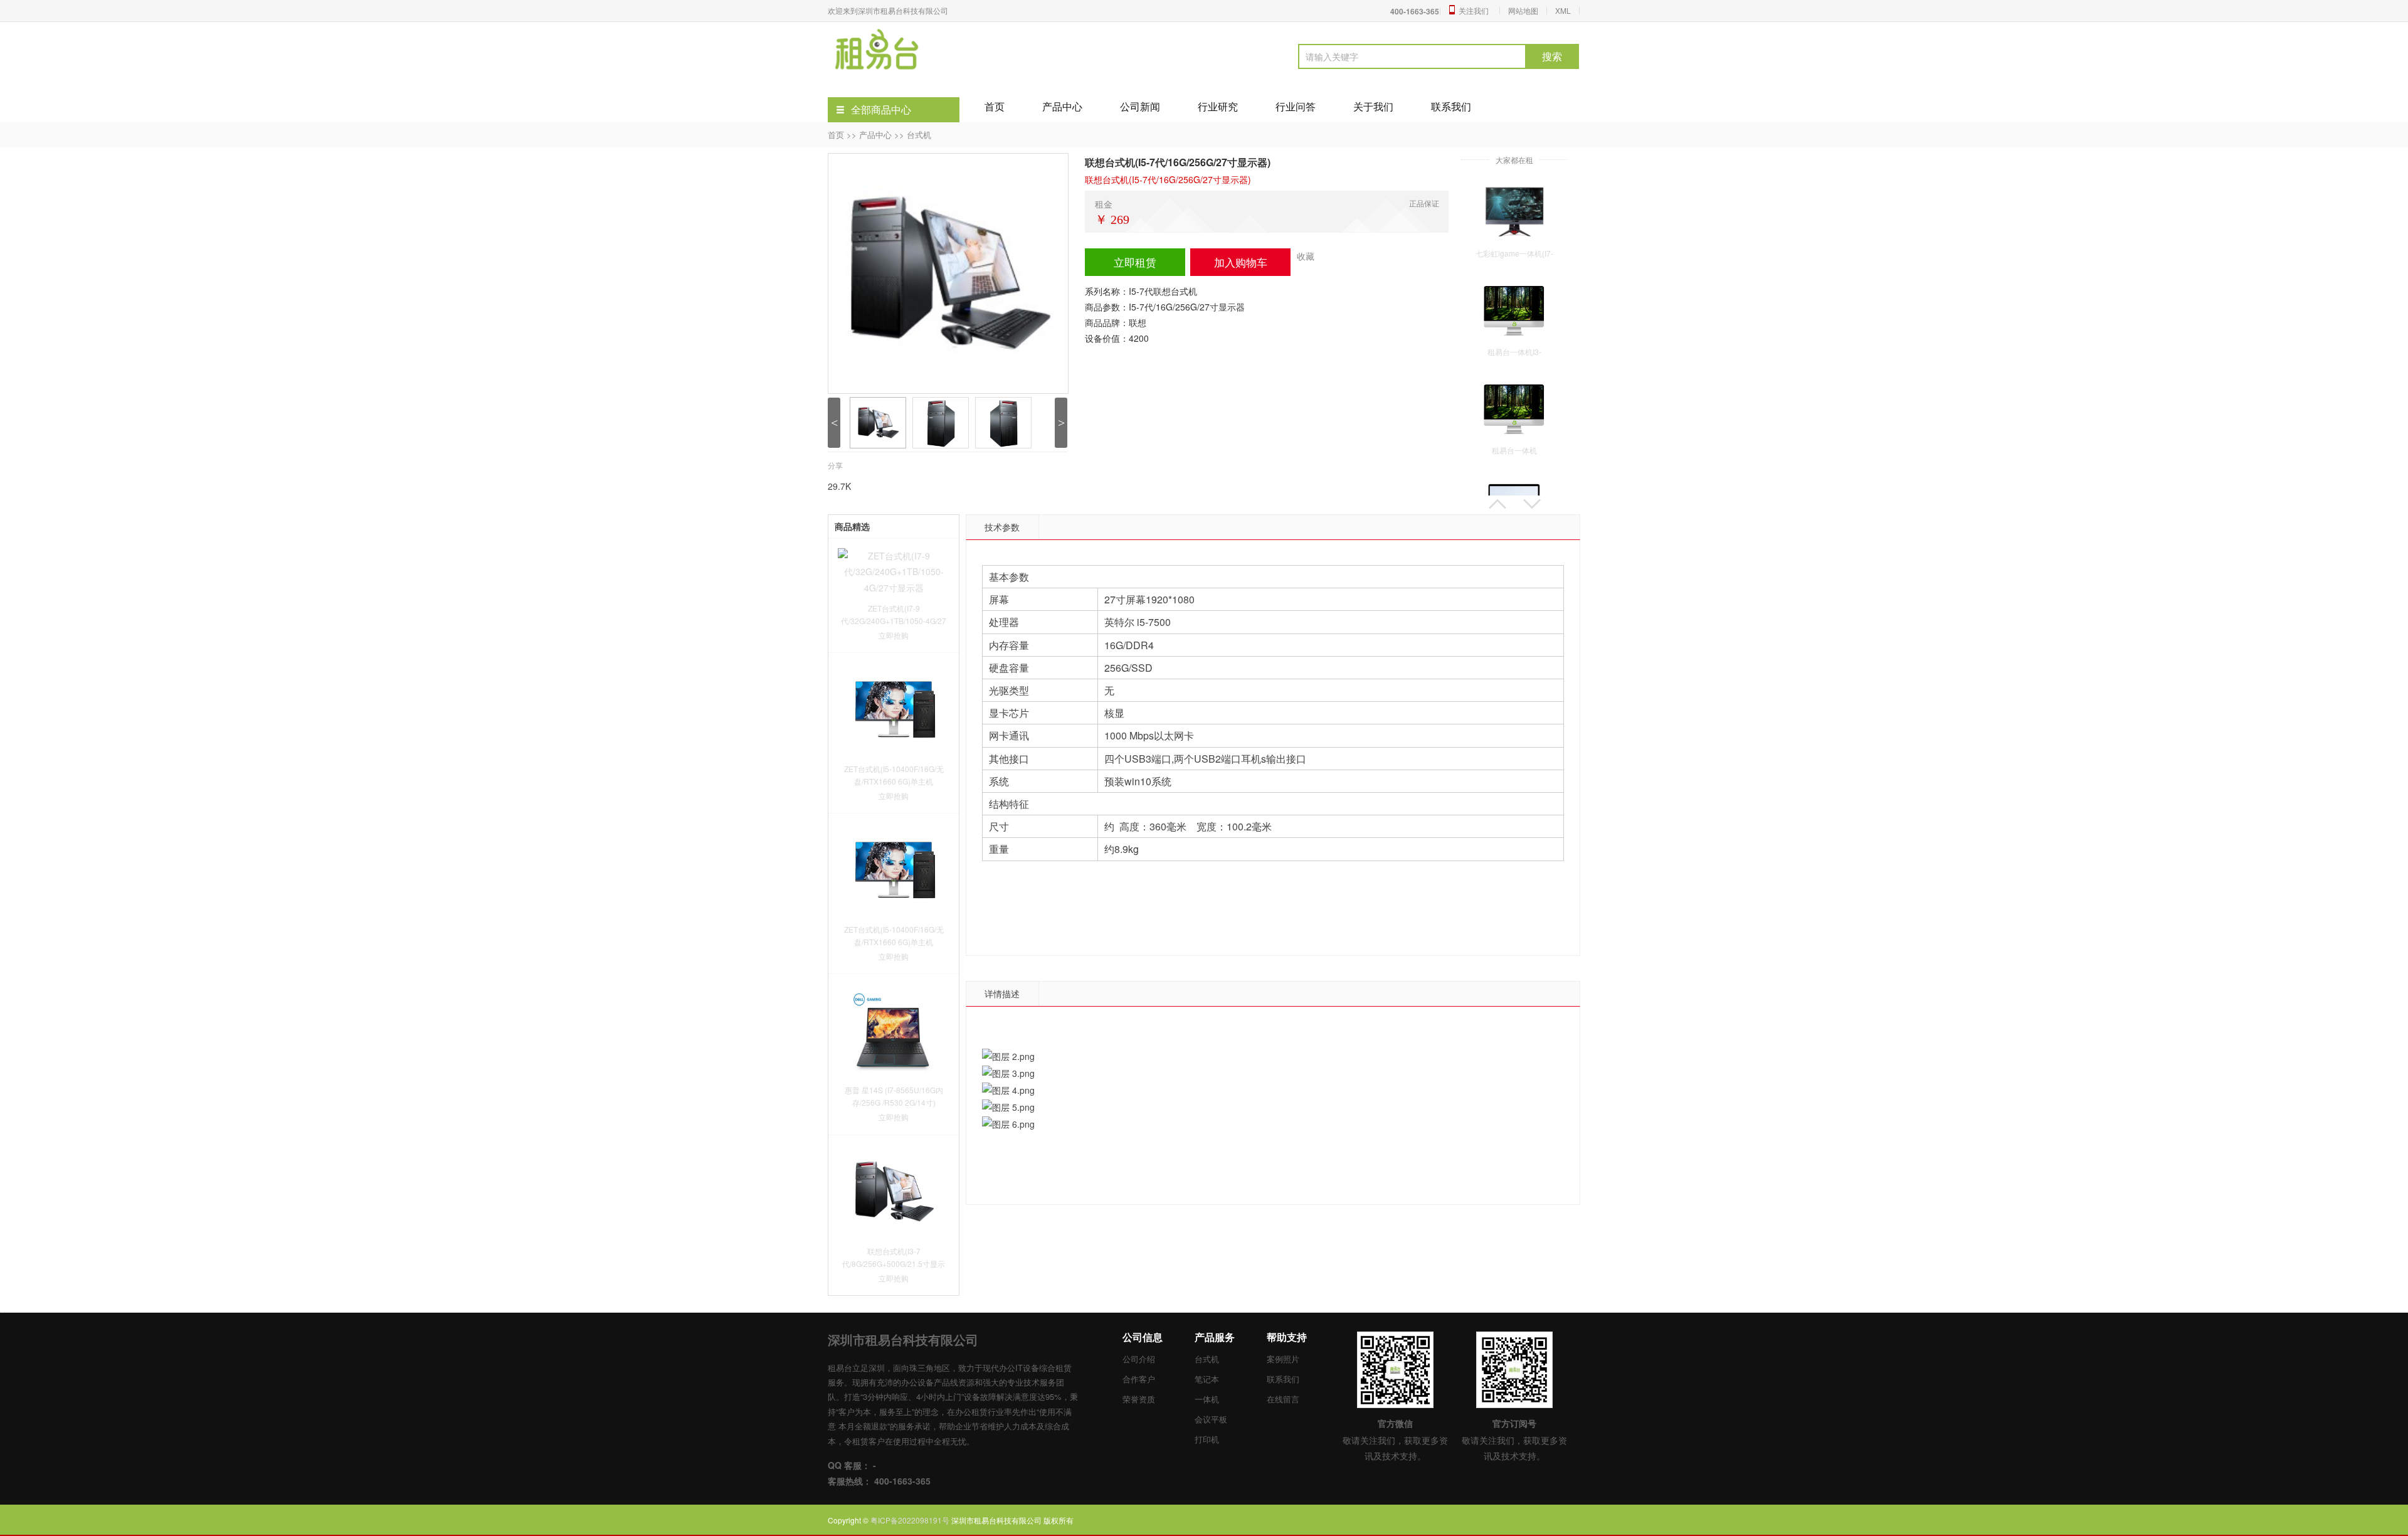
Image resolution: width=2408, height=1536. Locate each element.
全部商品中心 (881, 109)
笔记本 (1207, 1379)
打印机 (1207, 1439)
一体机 (1207, 1399)
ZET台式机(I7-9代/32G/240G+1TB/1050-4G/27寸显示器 (894, 621)
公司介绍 (1139, 1359)
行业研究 (1218, 106)
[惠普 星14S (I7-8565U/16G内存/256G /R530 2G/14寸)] (894, 1029)
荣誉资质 (1139, 1399)
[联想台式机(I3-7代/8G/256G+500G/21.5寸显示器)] (894, 1190)
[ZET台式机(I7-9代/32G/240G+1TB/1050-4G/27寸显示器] (894, 571)
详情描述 (1002, 993)
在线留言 (1283, 1399)
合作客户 (1139, 1379)
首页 (995, 106)
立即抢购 (894, 635)
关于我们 (1373, 106)
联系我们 (1451, 106)
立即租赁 (1135, 262)
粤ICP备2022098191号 (911, 1520)
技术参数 (1002, 527)
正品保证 (1424, 203)
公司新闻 (1140, 106)
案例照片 (1283, 1359)
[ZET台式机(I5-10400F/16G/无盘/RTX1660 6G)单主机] (894, 708)
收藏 (1306, 256)
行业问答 (1296, 106)
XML (1563, 10)
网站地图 (1523, 10)
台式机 (919, 135)
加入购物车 (1241, 262)
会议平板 (1211, 1419)
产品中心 (1062, 106)
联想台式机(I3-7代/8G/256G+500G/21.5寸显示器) (894, 1263)
